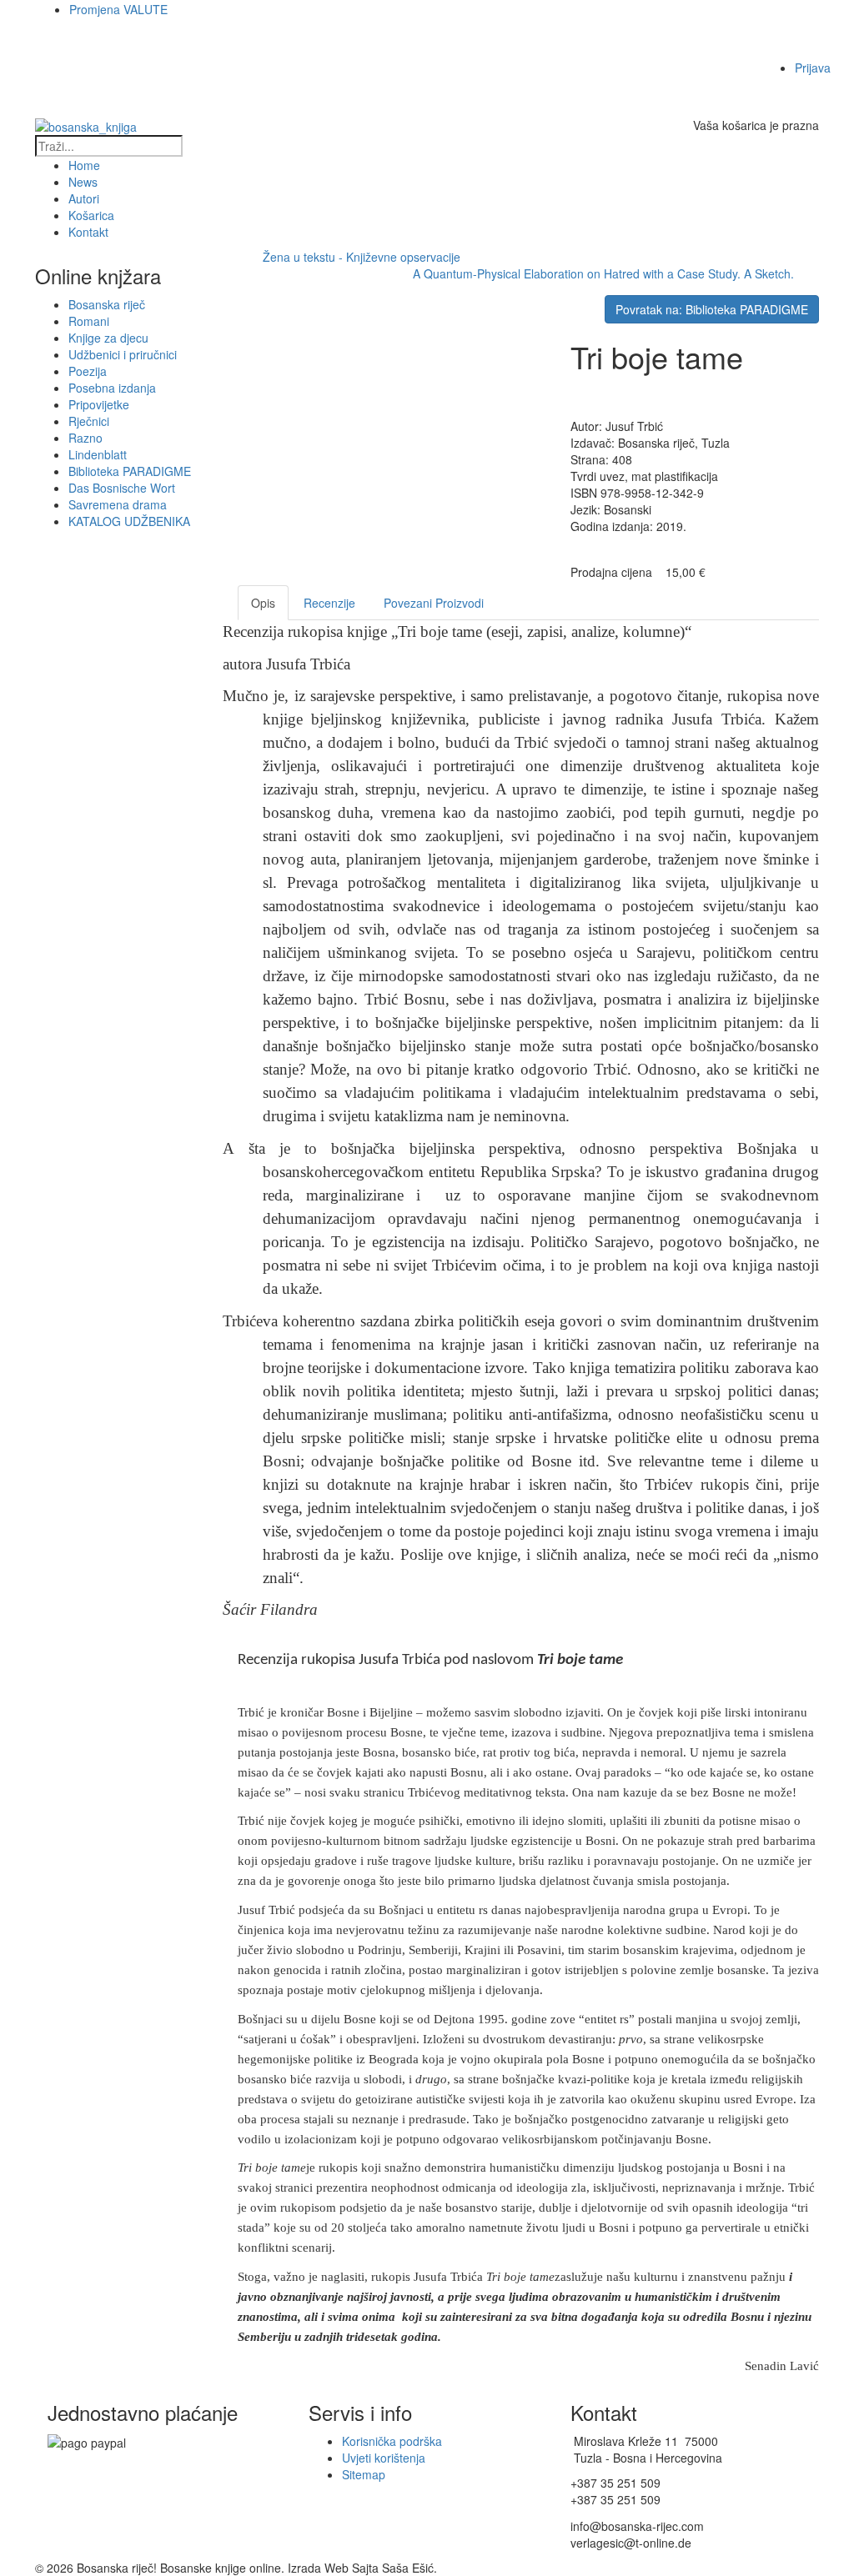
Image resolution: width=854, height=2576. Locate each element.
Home (84, 165)
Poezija (88, 371)
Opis (263, 603)
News (83, 182)
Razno (85, 438)
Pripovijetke (99, 404)
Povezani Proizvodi (434, 603)
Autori (84, 198)
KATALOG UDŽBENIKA (129, 521)
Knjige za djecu (108, 338)
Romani (89, 321)
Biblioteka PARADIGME (130, 471)
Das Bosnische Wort (122, 488)
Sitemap (364, 2474)
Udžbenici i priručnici (123, 354)
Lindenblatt (98, 454)
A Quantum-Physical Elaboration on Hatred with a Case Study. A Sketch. (603, 273)
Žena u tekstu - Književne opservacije (362, 257)
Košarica (91, 215)
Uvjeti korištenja (384, 2458)
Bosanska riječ (107, 304)
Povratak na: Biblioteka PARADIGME (712, 309)
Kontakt (88, 232)
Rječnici (89, 421)
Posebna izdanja (112, 388)
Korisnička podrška (392, 2441)
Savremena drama (118, 504)
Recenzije (329, 603)
